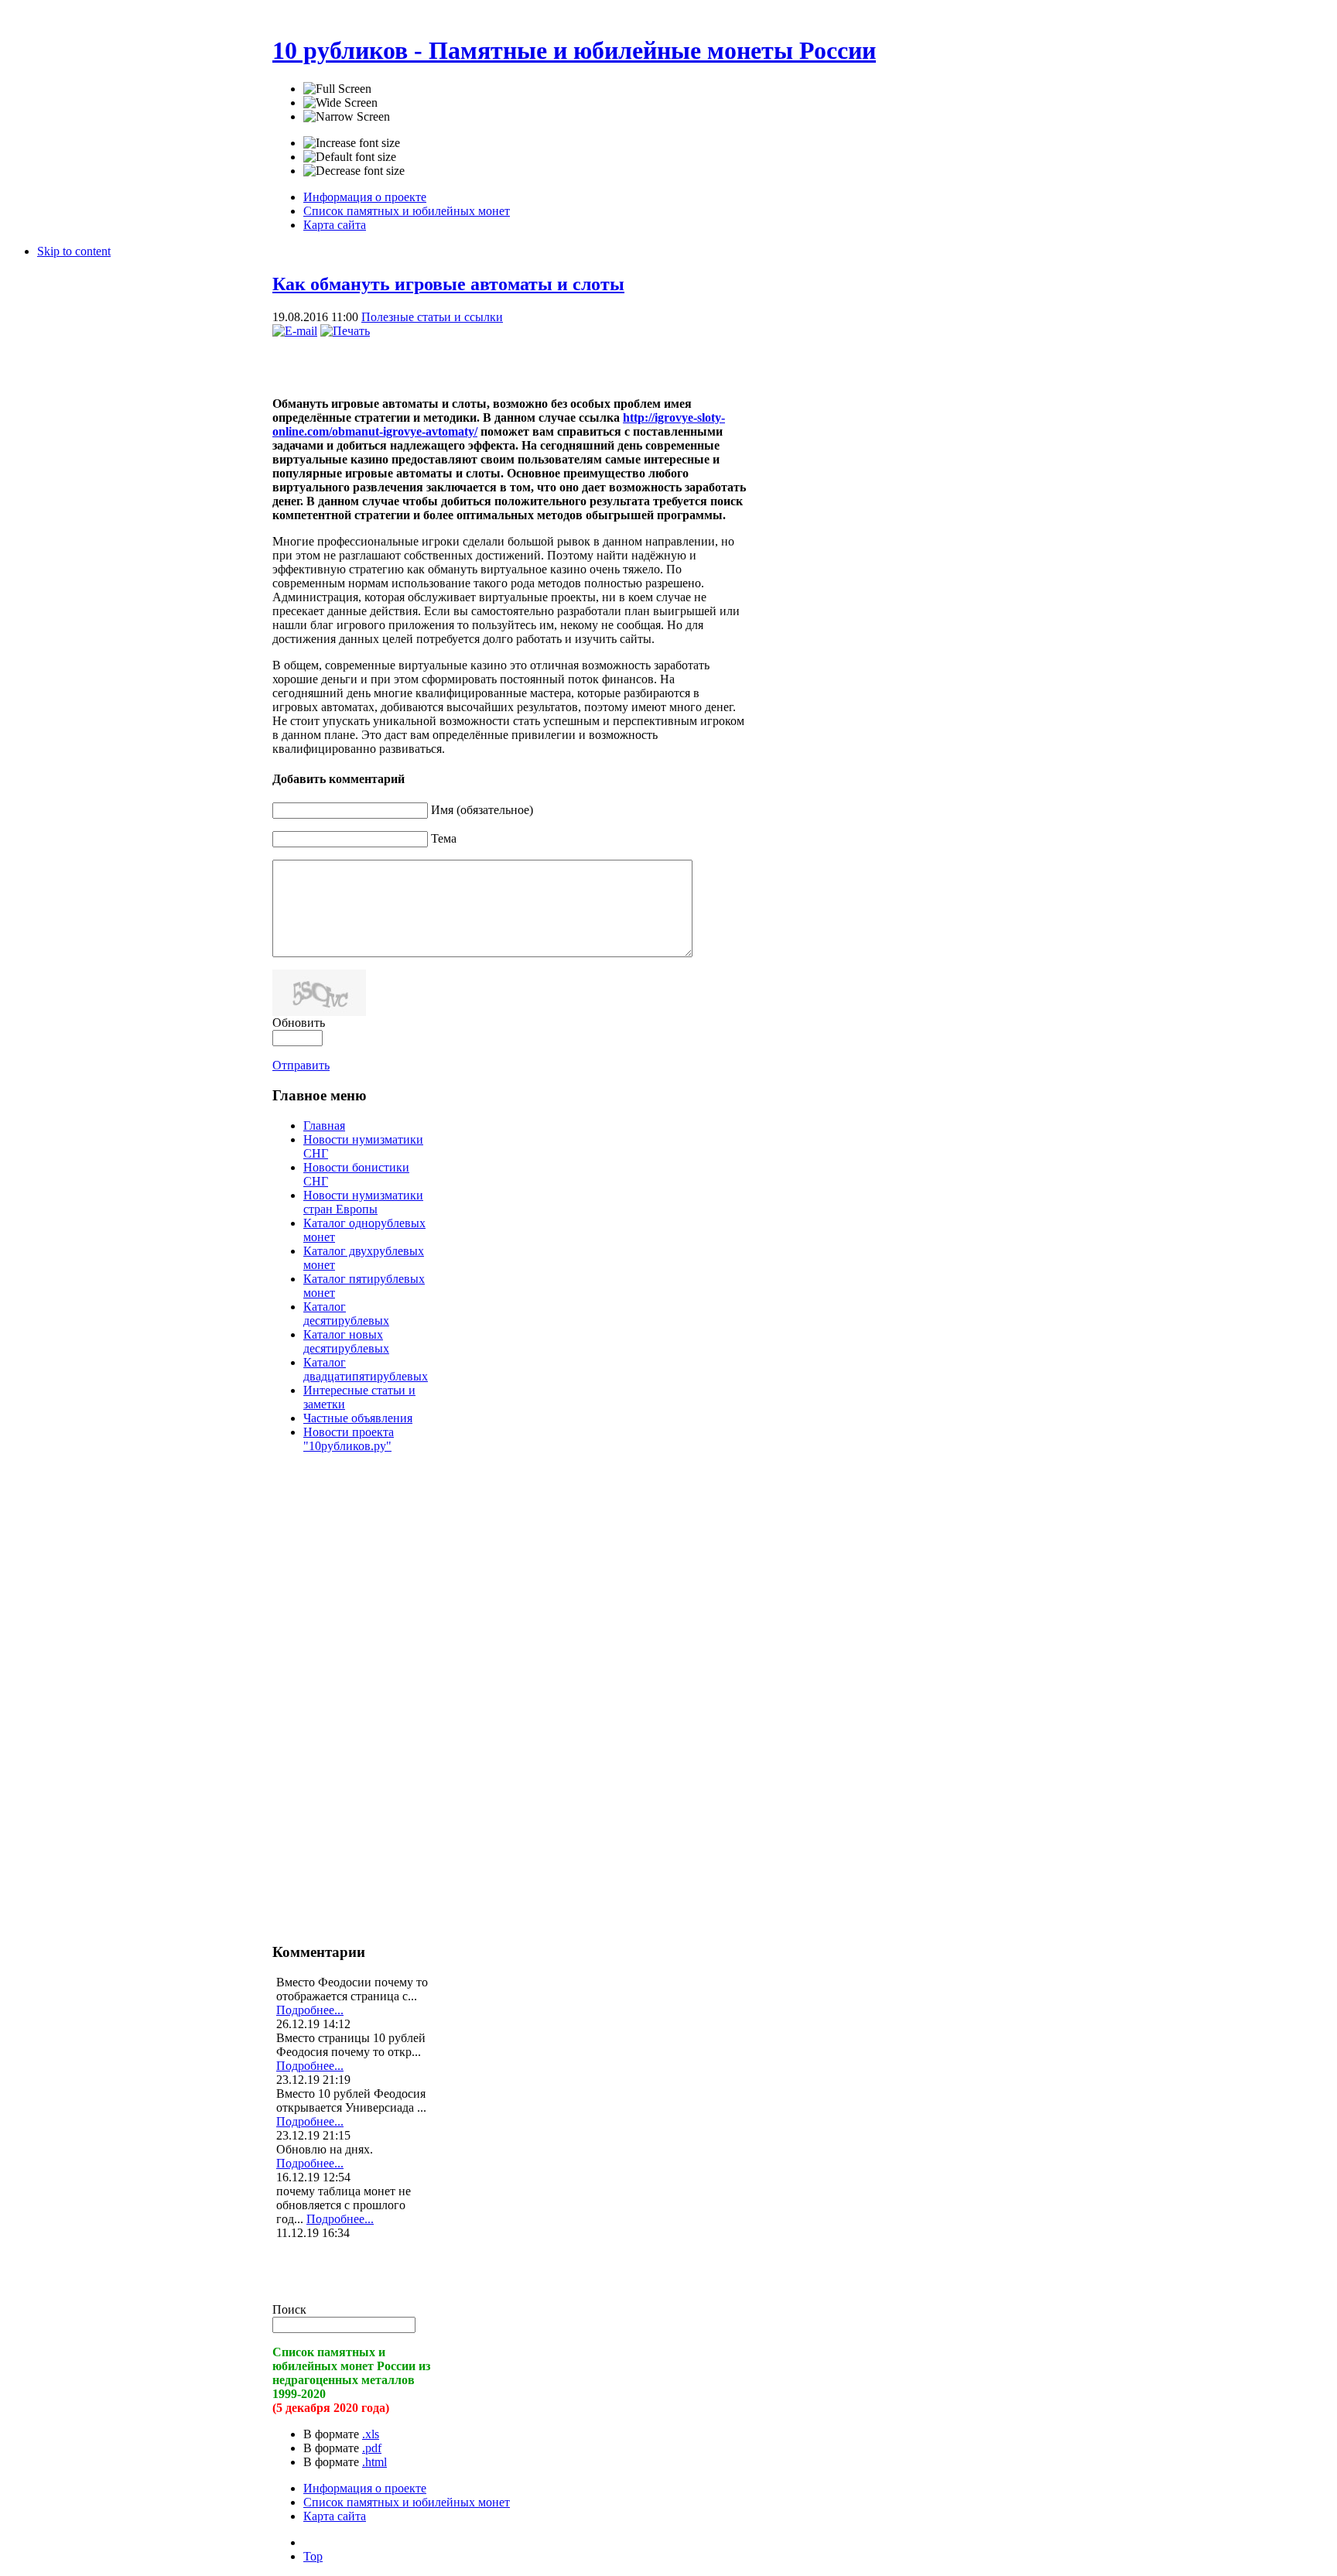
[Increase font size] (352, 143)
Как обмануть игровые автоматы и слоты (448, 284)
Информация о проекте (365, 2488)
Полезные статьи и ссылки (432, 317)
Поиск (289, 2309)
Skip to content (74, 251)
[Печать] (345, 331)
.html (374, 2462)
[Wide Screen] (340, 103)
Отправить (301, 1065)
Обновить (299, 1023)
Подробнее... (310, 2010)
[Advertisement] (453, 361)
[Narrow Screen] (347, 117)
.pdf (372, 2448)
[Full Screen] (337, 89)
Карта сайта (335, 2516)
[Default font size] (350, 157)
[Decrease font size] (354, 171)
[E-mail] (295, 331)
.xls (371, 2434)
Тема (444, 838)
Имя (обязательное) (482, 810)
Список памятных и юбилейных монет (407, 2502)
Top (313, 2556)
